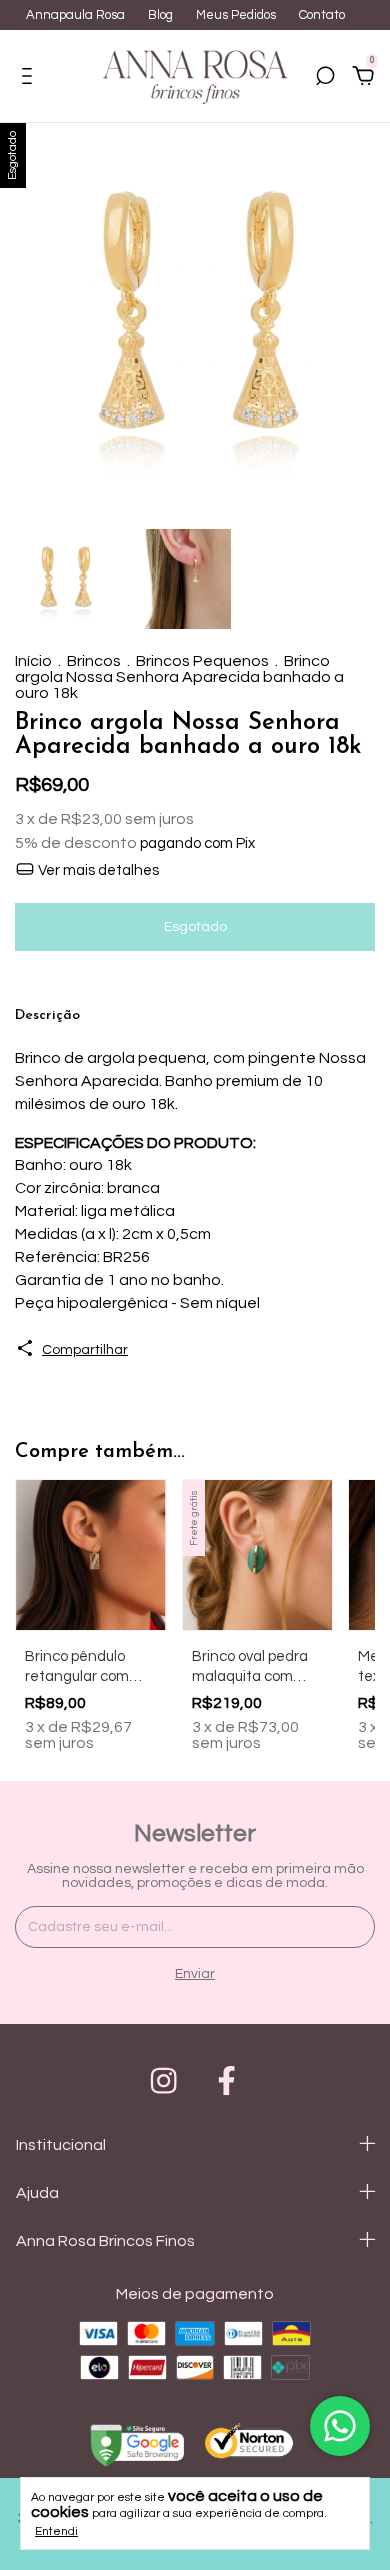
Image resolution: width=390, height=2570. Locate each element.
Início (33, 661)
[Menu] (30, 79)
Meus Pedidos (236, 15)
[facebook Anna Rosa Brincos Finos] (226, 2080)
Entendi (56, 2531)
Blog (160, 15)
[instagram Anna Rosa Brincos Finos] (163, 2080)
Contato (322, 15)
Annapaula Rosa (75, 15)
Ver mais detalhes (97, 870)
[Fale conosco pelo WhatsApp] (340, 2426)
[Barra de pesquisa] (325, 79)
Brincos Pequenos (202, 661)
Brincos (94, 661)
